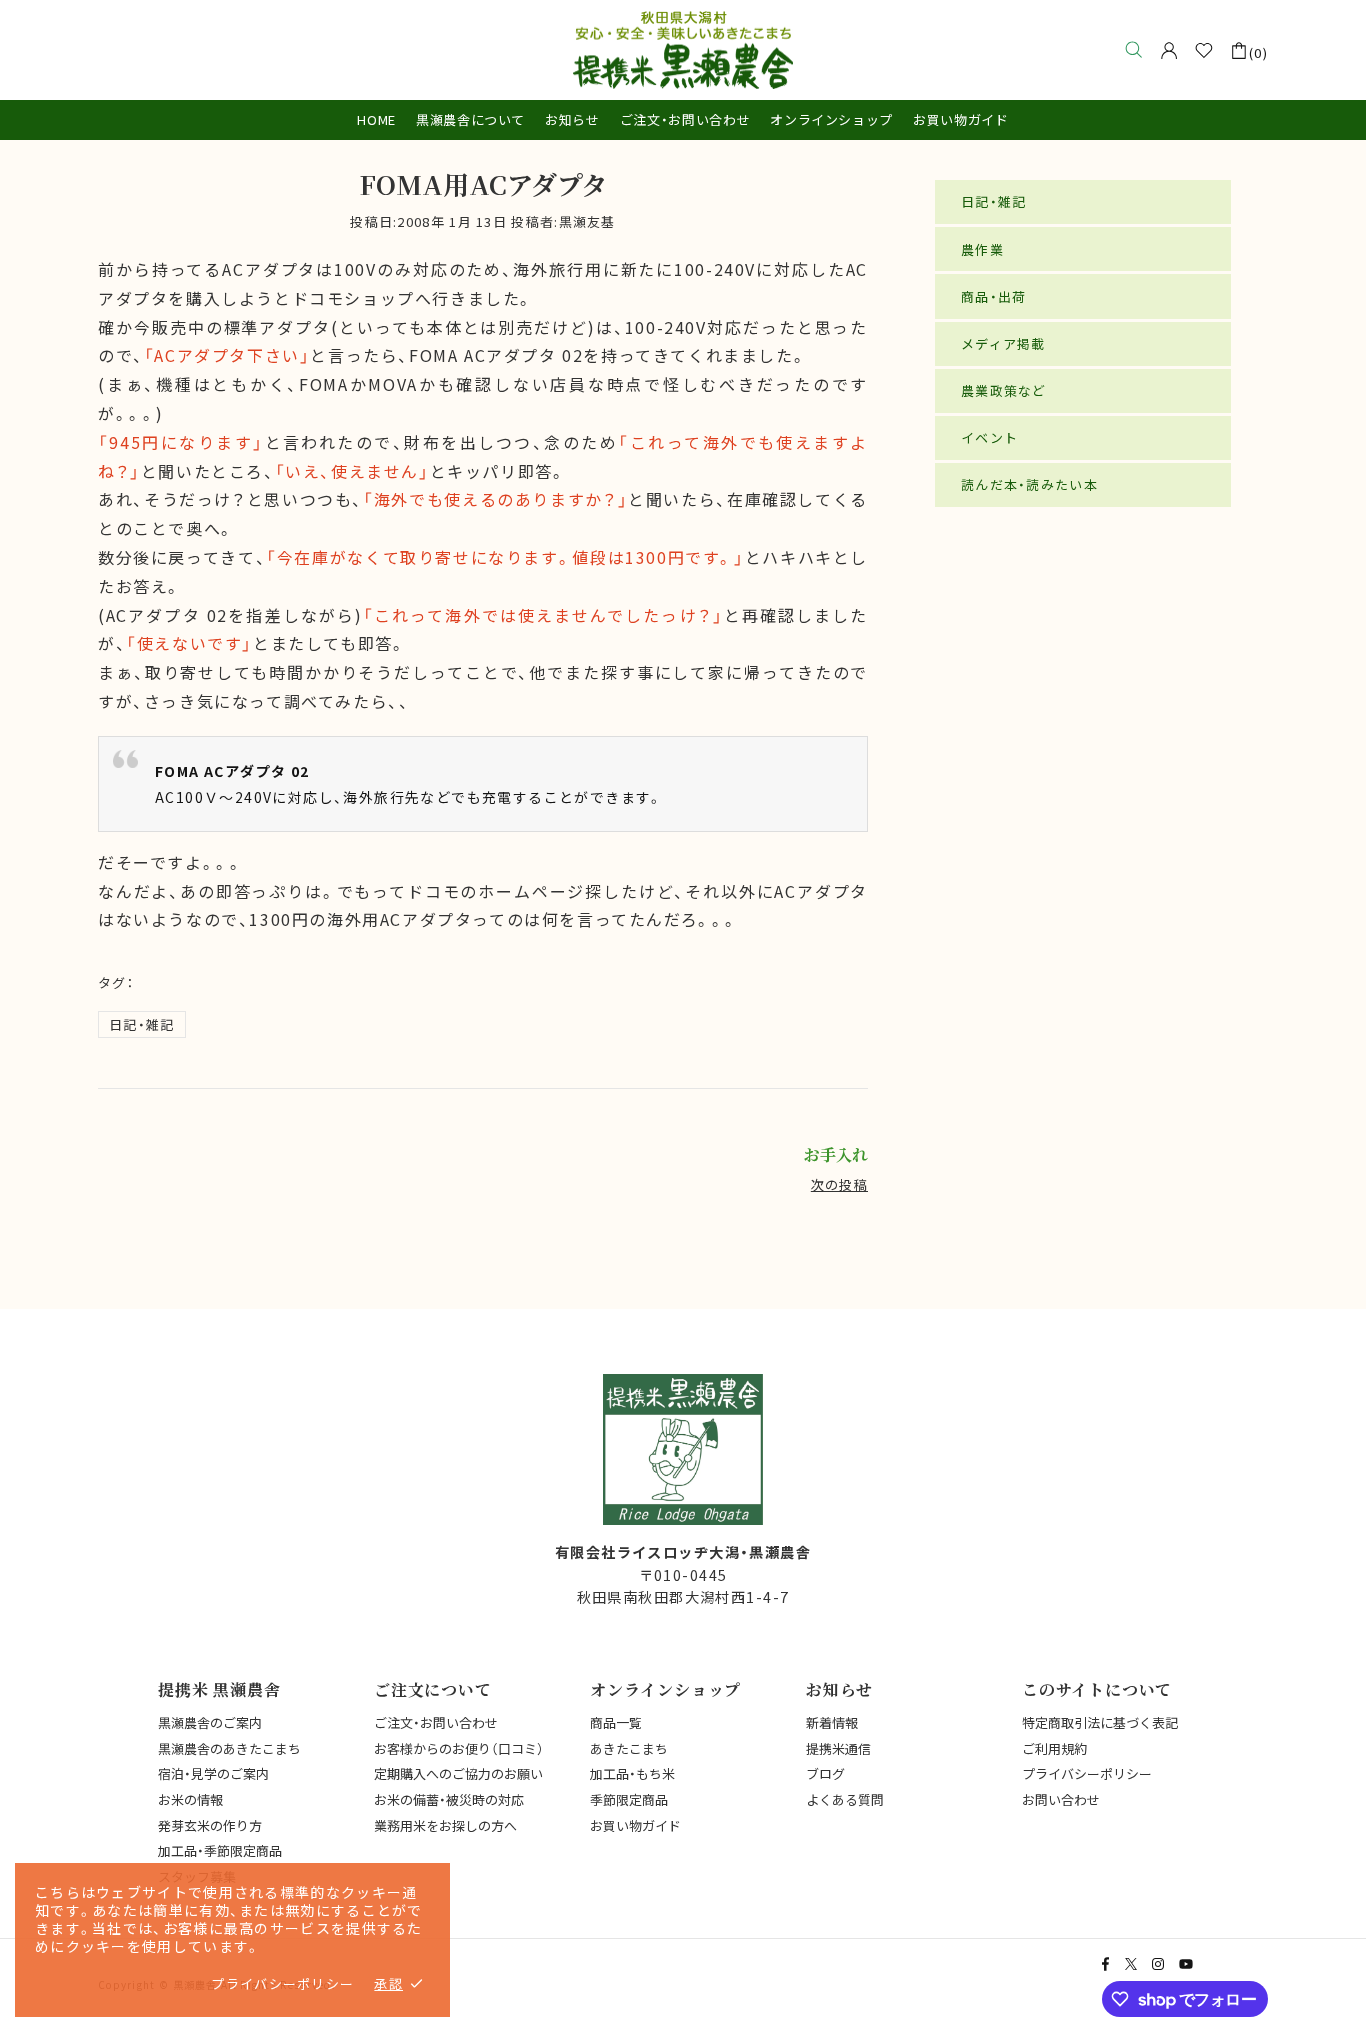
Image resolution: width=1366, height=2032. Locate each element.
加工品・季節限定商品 (220, 1850)
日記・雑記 (142, 1024)
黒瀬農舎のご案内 (210, 1722)
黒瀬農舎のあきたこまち (229, 1748)
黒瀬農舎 (683, 50)
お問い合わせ (1061, 1799)
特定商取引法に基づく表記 (1100, 1722)
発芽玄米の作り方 (210, 1825)
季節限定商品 (629, 1799)
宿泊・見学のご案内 (213, 1773)
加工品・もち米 (632, 1773)
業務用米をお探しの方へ (445, 1825)
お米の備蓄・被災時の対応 (449, 1799)
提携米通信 (838, 1748)
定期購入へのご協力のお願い (458, 1773)
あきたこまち (629, 1748)
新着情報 (832, 1722)
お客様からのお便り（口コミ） (459, 1748)
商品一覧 (616, 1722)
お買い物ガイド (635, 1825)
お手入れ (836, 1155)
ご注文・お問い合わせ (436, 1722)
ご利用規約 (1054, 1748)
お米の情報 (190, 1799)
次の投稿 (839, 1184)
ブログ (825, 1773)
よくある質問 (845, 1799)
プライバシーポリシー (1087, 1773)
